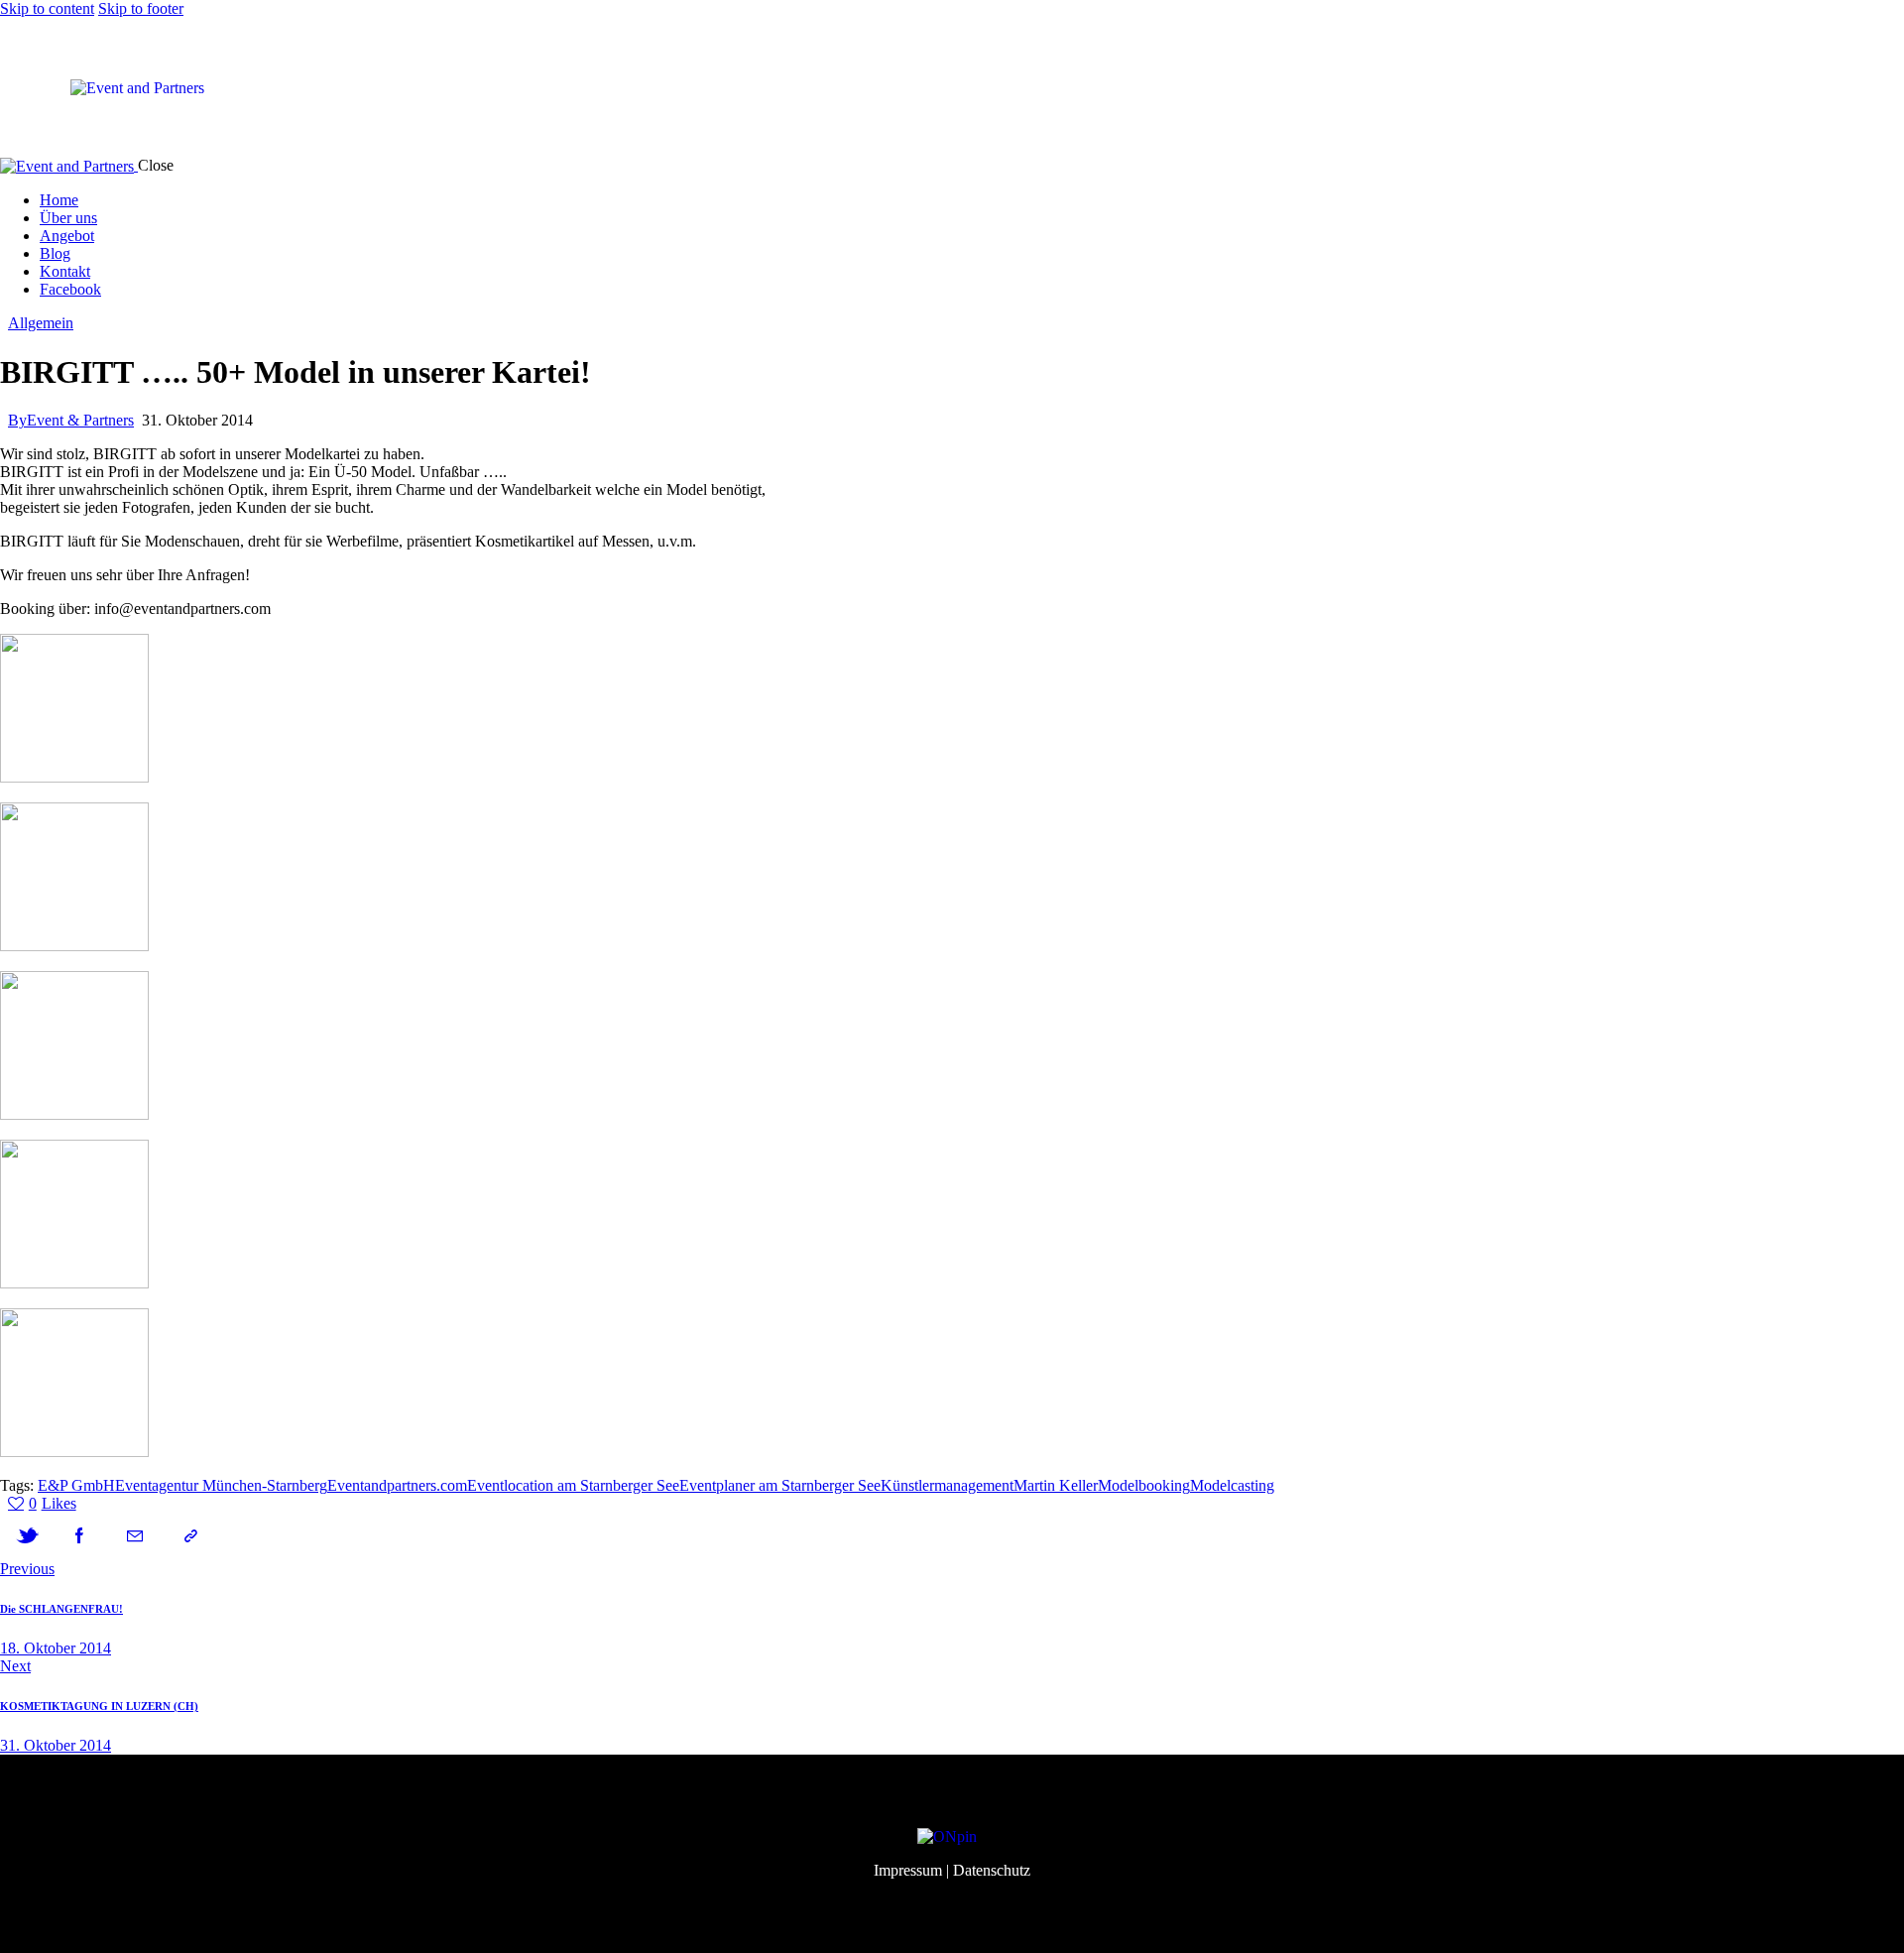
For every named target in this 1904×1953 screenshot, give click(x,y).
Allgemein (41, 323)
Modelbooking (1144, 1485)
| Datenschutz (988, 1870)
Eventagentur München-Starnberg (221, 1485)
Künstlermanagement (947, 1485)
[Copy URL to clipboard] (190, 1536)
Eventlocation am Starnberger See (573, 1485)
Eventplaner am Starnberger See (780, 1485)
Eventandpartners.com (397, 1485)
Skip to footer (141, 8)
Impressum (908, 1870)
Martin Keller (1056, 1485)
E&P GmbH (76, 1485)
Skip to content (47, 8)
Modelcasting (1232, 1485)
